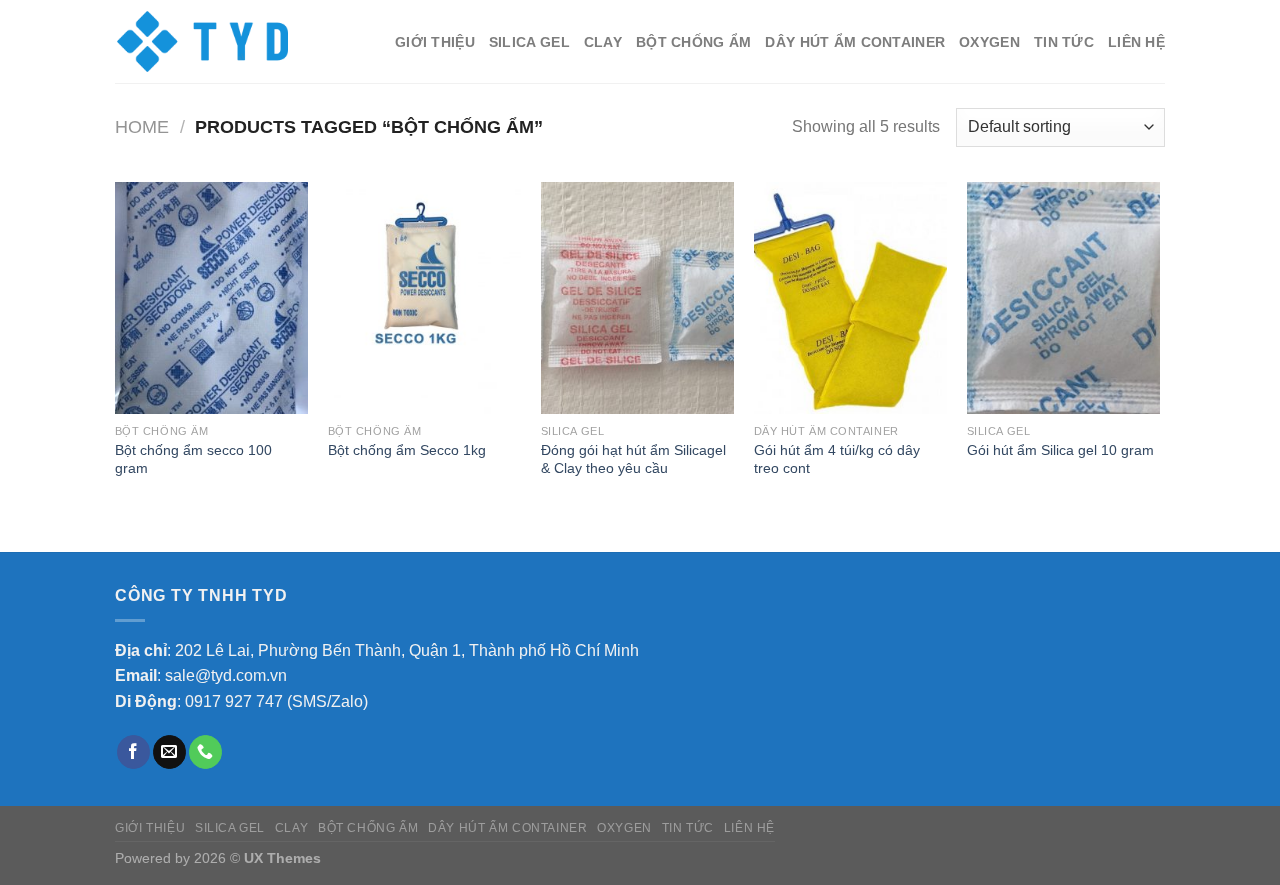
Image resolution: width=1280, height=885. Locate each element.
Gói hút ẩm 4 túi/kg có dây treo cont (837, 459)
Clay (603, 42)
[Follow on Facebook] (133, 752)
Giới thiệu (435, 42)
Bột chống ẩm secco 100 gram (193, 459)
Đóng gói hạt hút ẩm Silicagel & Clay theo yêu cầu (633, 459)
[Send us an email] (169, 752)
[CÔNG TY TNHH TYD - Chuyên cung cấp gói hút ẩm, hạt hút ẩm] (203, 41)
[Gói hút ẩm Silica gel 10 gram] (1063, 298)
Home (142, 126)
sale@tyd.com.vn (226, 675)
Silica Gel (529, 42)
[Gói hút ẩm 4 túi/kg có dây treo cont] (850, 298)
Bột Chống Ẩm (693, 42)
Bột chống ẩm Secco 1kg (407, 450)
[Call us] (205, 752)
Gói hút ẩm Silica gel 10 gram (1060, 450)
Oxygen (989, 42)
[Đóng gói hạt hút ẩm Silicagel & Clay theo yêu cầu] (637, 298)
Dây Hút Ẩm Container (855, 42)
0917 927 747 (234, 701)
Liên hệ (1136, 42)
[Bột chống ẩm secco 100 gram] (211, 298)
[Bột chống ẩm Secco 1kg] (424, 298)
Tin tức (1064, 42)
